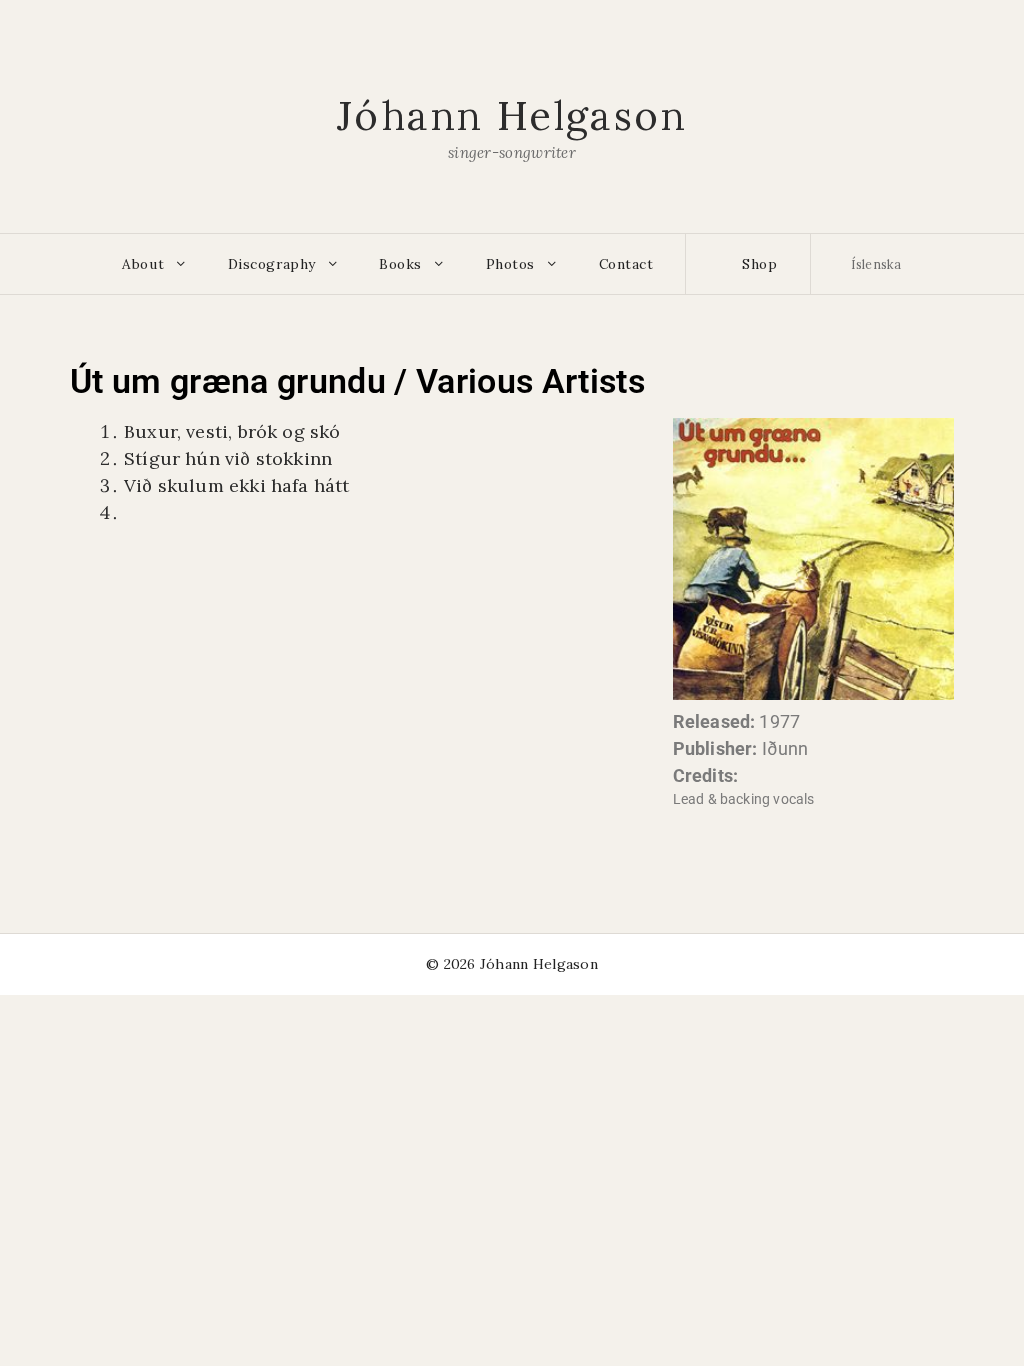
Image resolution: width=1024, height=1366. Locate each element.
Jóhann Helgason (512, 115)
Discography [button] (272, 264)
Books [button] (400, 264)
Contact (626, 264)
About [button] (143, 264)
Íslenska (876, 264)
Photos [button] (510, 264)
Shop (758, 264)
